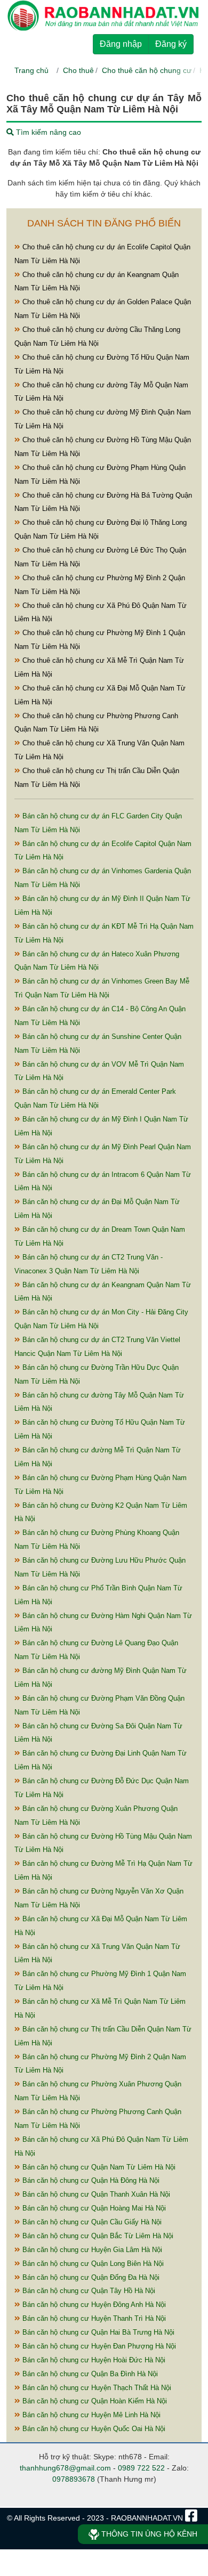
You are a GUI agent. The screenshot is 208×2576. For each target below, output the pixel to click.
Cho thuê (78, 70)
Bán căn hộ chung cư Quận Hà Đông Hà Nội (90, 2180)
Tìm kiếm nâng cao (47, 132)
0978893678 (74, 2479)
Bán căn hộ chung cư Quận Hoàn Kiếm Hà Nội (94, 2401)
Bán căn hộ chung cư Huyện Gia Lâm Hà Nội (91, 2250)
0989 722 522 (141, 2468)
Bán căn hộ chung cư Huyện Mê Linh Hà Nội (90, 2415)
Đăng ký (171, 44)
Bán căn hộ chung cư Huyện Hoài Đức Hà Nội (93, 2360)
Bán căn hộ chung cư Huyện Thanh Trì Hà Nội (93, 2318)
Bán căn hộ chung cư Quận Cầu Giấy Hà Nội (91, 2222)
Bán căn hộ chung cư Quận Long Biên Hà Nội (92, 2264)
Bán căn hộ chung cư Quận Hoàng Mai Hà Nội (93, 2208)
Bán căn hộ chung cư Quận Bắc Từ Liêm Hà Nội (97, 2236)
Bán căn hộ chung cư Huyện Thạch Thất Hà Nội (96, 2388)
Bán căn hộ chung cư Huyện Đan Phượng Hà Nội (98, 2346)
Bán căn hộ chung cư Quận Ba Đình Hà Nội (89, 2374)
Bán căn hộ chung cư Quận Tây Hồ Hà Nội (88, 2291)
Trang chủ (31, 70)
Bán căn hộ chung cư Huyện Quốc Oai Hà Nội (93, 2429)
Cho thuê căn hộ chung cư (147, 70)
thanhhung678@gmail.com (65, 2468)
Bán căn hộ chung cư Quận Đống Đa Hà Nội (90, 2277)
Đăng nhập (121, 44)
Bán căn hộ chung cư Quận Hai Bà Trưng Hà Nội (97, 2332)
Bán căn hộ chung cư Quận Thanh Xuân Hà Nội (95, 2194)
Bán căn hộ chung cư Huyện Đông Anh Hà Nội (93, 2305)
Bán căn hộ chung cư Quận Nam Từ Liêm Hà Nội (98, 2167)
